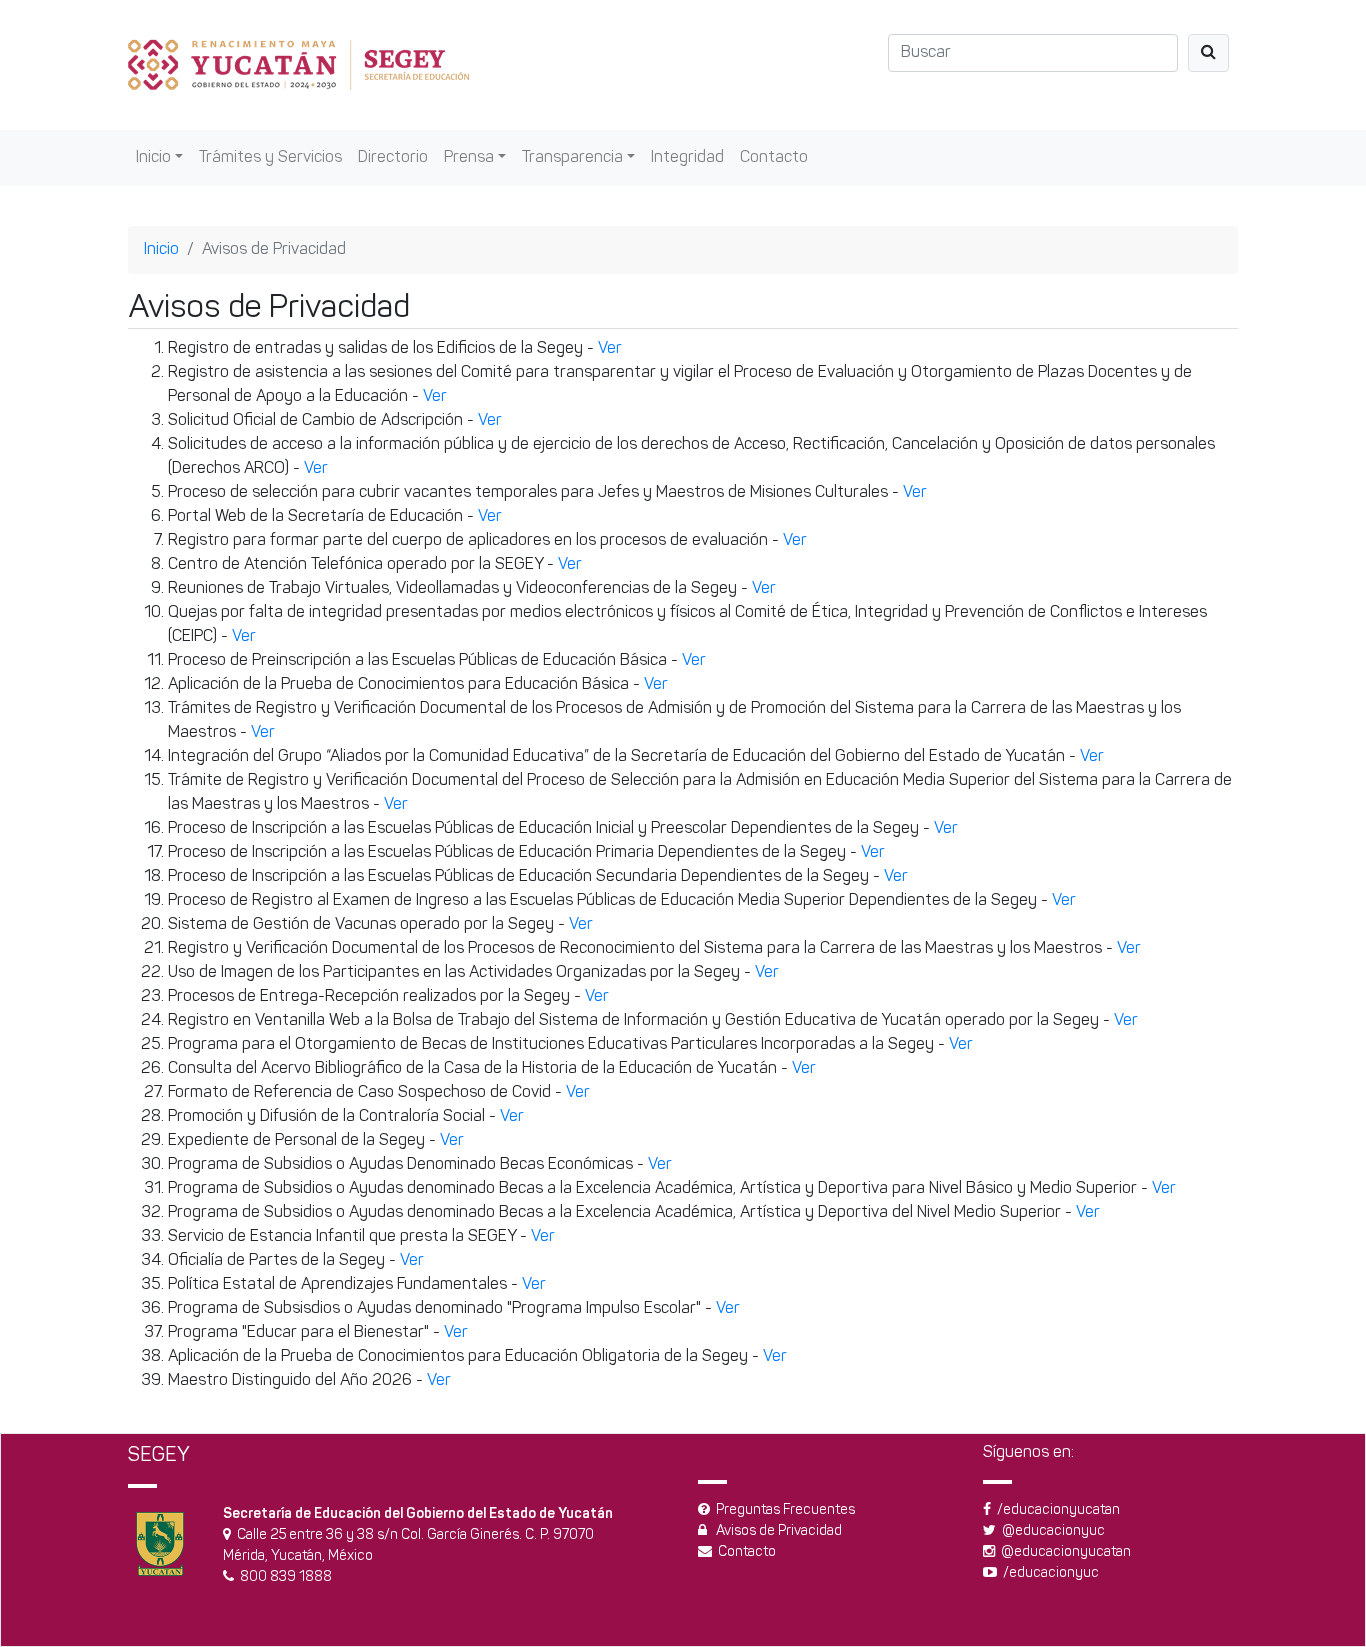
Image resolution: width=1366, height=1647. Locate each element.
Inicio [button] (153, 158)
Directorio (393, 158)
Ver (610, 349)
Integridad (687, 158)
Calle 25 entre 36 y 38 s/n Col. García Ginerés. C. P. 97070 (415, 1535)
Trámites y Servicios (270, 158)
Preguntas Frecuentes (785, 1510)
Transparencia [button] (572, 158)
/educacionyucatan (1055, 1510)
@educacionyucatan (1063, 1552)
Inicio (161, 250)
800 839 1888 (286, 1577)
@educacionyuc (1050, 1531)
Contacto (774, 158)
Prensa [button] (469, 158)
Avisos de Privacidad (779, 1531)
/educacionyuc (1048, 1573)
